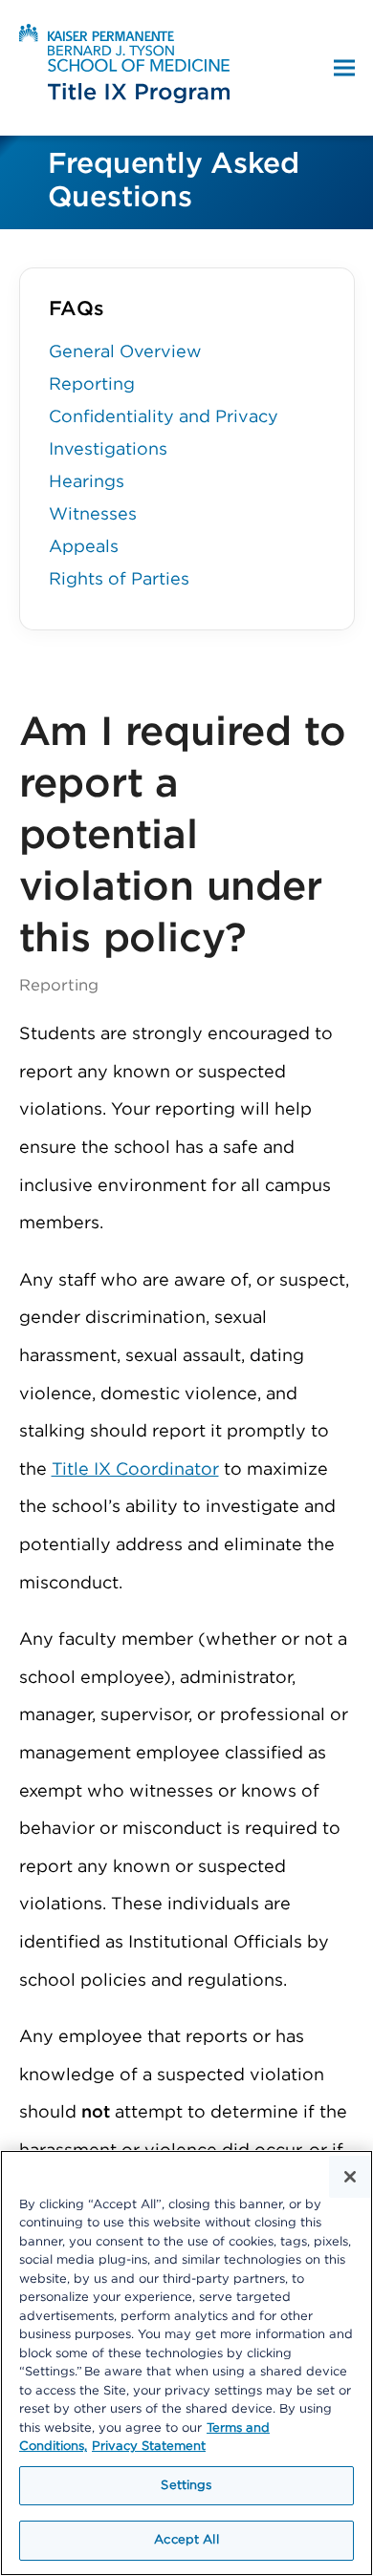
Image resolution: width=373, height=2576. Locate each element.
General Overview (125, 352)
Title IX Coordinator (135, 1470)
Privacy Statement (149, 2447)
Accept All (186, 2540)
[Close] (350, 2177)
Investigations (108, 450)
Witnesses (93, 515)
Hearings (87, 482)
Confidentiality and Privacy (164, 417)
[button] (344, 68)
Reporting (92, 385)
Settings (186, 2486)
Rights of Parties (119, 580)
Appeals (84, 547)
